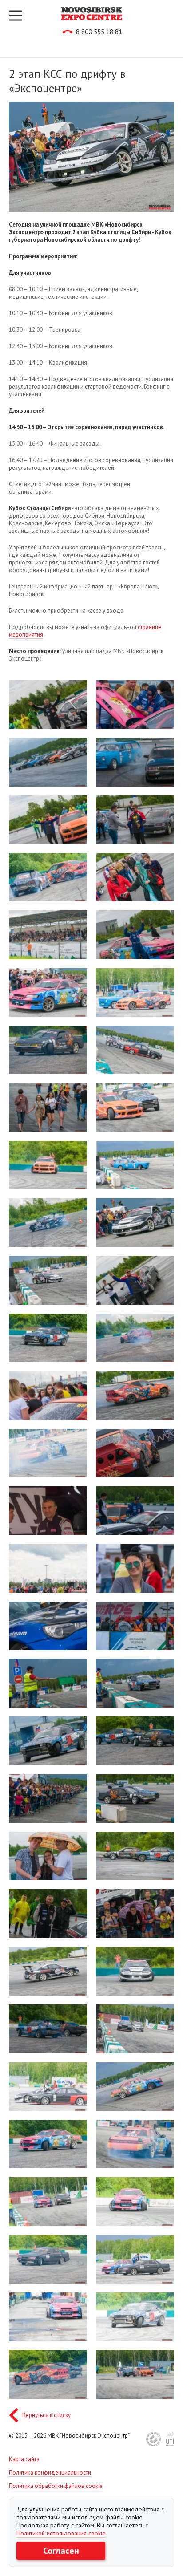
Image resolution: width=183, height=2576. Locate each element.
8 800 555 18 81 (99, 32)
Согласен (61, 2551)
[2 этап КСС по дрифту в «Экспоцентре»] (48, 704)
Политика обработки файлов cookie (56, 2486)
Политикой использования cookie (61, 2533)
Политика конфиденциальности (50, 2473)
